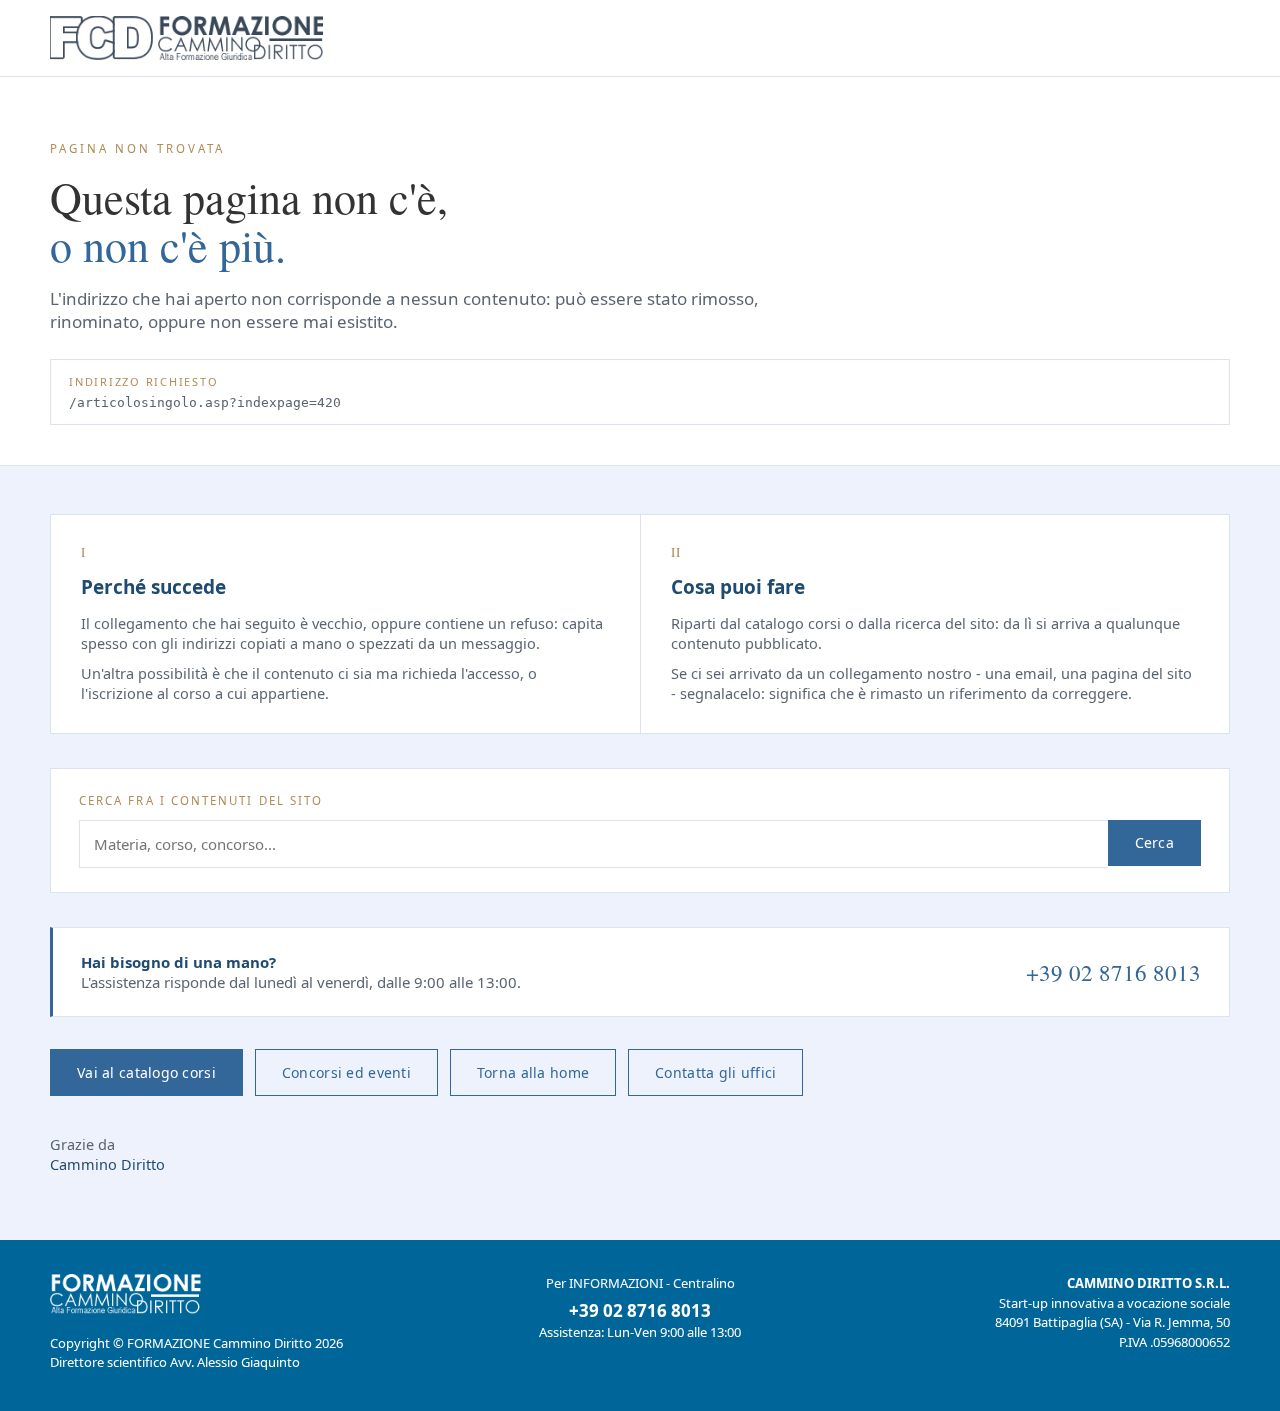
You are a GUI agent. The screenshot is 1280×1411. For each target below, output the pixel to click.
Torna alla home (533, 1072)
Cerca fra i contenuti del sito (201, 800)
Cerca (1154, 842)
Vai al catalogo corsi (146, 1072)
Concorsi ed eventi (346, 1072)
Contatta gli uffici (715, 1072)
